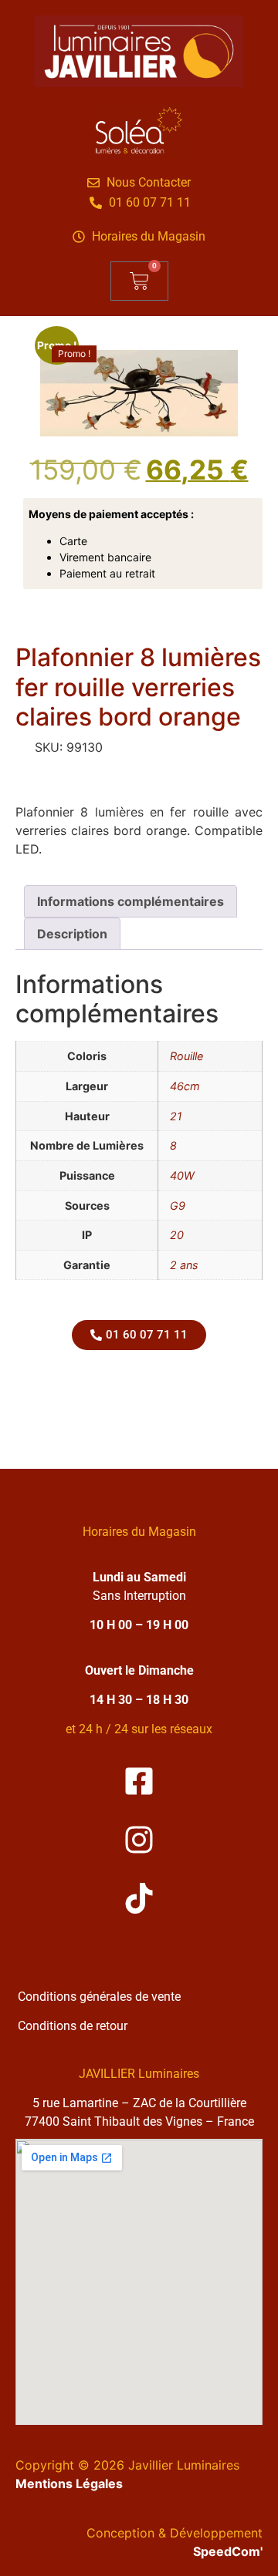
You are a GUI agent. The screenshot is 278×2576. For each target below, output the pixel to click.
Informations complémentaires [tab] (131, 901)
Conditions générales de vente (99, 1997)
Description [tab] (72, 934)
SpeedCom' (228, 2551)
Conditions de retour (73, 2026)
